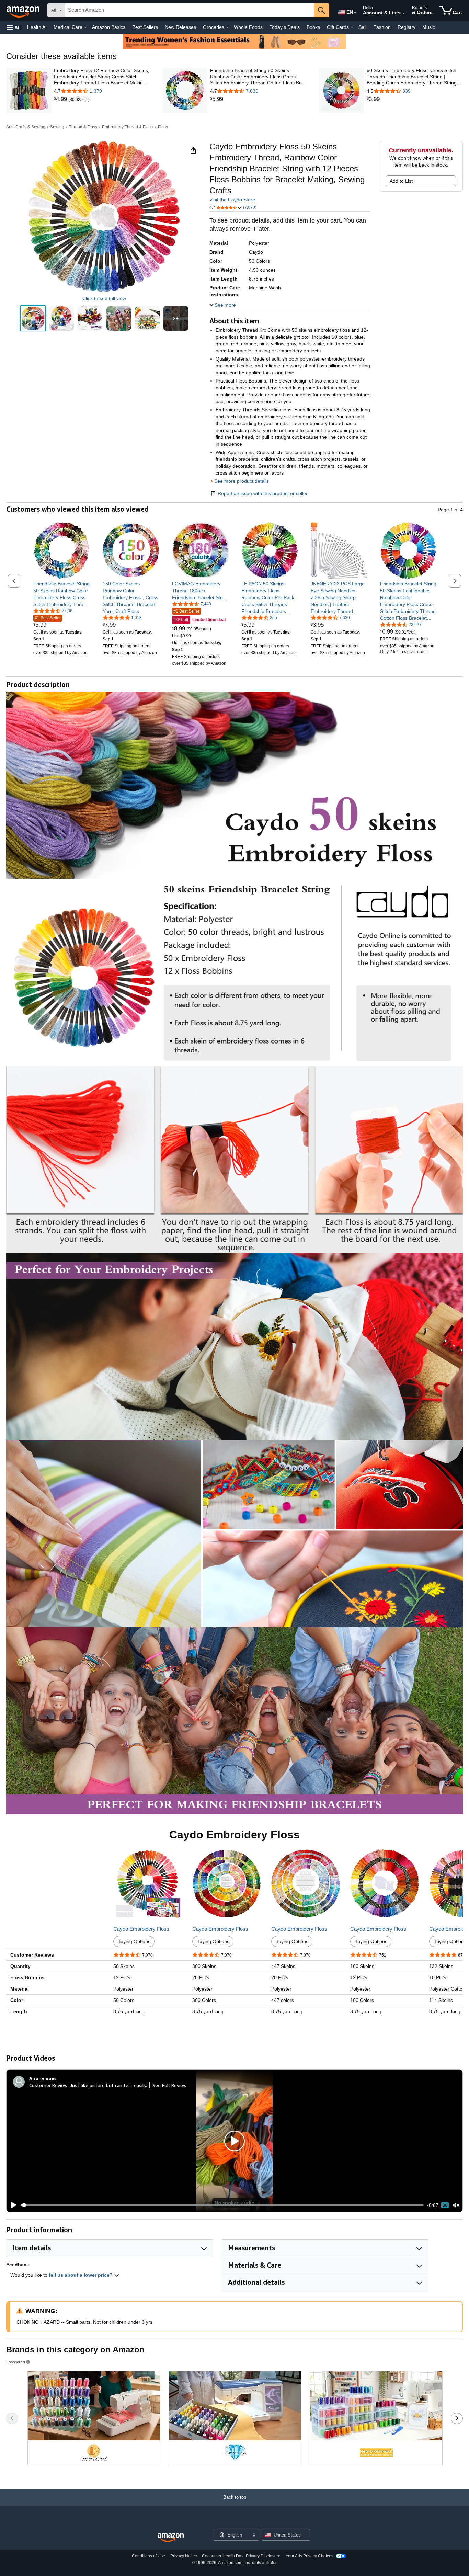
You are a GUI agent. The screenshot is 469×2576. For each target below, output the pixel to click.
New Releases (180, 27)
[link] (61, 99)
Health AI (37, 27)
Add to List (401, 181)
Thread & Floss (83, 127)
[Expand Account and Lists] (404, 13)
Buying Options (134, 1941)
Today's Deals (285, 27)
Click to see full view (104, 298)
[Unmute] (456, 2205)
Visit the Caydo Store (232, 200)
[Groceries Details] (227, 27)
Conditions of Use (148, 2556)
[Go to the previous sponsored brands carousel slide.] (12, 2418)
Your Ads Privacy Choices (310, 2556)
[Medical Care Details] (85, 27)
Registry (407, 27)
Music (429, 27)
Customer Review (48, 2085)
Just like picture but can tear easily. (108, 2085)
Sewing (57, 127)
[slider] (222, 2205)
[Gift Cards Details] (352, 27)
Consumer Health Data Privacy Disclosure (241, 2556)
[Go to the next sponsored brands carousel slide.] (457, 2418)
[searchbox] (190, 10)
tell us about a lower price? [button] (81, 2275)
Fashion (382, 27)
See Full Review (170, 2085)
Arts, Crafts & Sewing (26, 127)
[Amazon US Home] (171, 2538)
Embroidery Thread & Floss (127, 127)
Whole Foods (248, 27)
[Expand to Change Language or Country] (355, 13)
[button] (14, 27)
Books (313, 27)
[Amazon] (24, 10)
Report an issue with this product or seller (263, 493)
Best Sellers (145, 27)
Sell (362, 27)
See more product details (242, 481)
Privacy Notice (184, 2556)
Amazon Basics (109, 27)
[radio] (33, 318)
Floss (163, 127)
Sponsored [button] (16, 2362)
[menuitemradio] (445, 2205)
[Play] (12, 2205)
